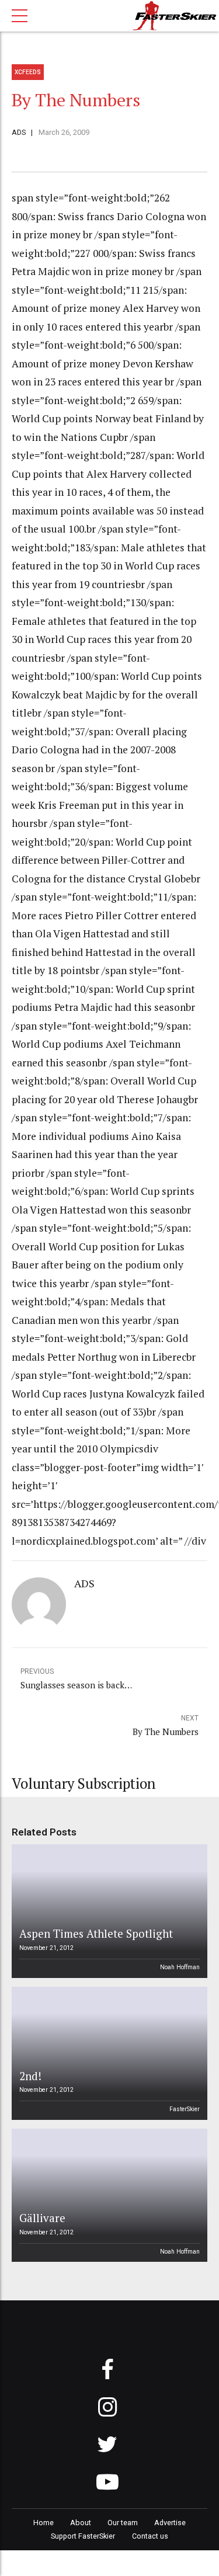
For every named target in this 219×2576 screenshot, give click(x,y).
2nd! (30, 2076)
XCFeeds (28, 72)
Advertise (170, 2523)
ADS (19, 132)
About (81, 2523)
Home (44, 2523)
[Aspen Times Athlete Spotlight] (108, 1911)
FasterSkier (185, 2109)
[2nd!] (108, 2053)
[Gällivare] (108, 2195)
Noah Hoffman (180, 1967)
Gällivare (42, 2218)
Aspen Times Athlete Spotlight (96, 1933)
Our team (123, 2523)
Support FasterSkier (83, 2536)
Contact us (150, 2536)
